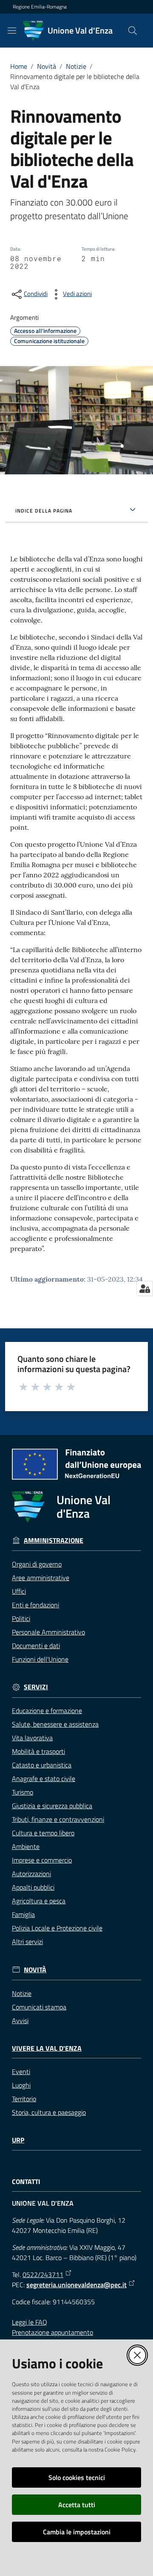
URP (18, 2140)
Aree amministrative (41, 1578)
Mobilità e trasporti (38, 1751)
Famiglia (23, 1914)
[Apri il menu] (12, 31)
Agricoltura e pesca (39, 1901)
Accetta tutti (77, 2505)
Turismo (23, 1792)
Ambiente (26, 1846)
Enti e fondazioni (35, 1605)
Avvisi (20, 2021)
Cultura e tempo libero (43, 1833)
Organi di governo (37, 1564)
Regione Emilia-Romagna (40, 7)
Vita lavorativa (32, 1738)
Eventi (21, 2072)
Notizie (76, 66)
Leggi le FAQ (30, 2322)
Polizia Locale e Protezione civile (57, 1928)
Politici (21, 1618)
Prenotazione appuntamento (52, 2332)
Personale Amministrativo (48, 1632)
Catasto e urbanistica (42, 1765)
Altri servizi (27, 1942)
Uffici (19, 1591)
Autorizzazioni (31, 1874)
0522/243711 (43, 2274)
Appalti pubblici (33, 1887)
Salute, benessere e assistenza (55, 1724)
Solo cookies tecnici (77, 2477)
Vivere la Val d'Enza (47, 2048)
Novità (47, 66)
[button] (133, 31)
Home (19, 66)
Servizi (36, 1687)
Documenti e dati (36, 1646)
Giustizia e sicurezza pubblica (52, 1806)
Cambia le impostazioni (77, 2532)
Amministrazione (54, 1540)
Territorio (24, 2099)
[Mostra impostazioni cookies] (145, 1288)
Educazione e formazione (47, 1711)
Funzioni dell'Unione (40, 1659)
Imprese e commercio (42, 1860)
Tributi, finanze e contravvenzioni (58, 1819)
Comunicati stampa (39, 2007)
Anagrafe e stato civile (44, 1778)
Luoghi (21, 2085)
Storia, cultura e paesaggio (49, 2112)
